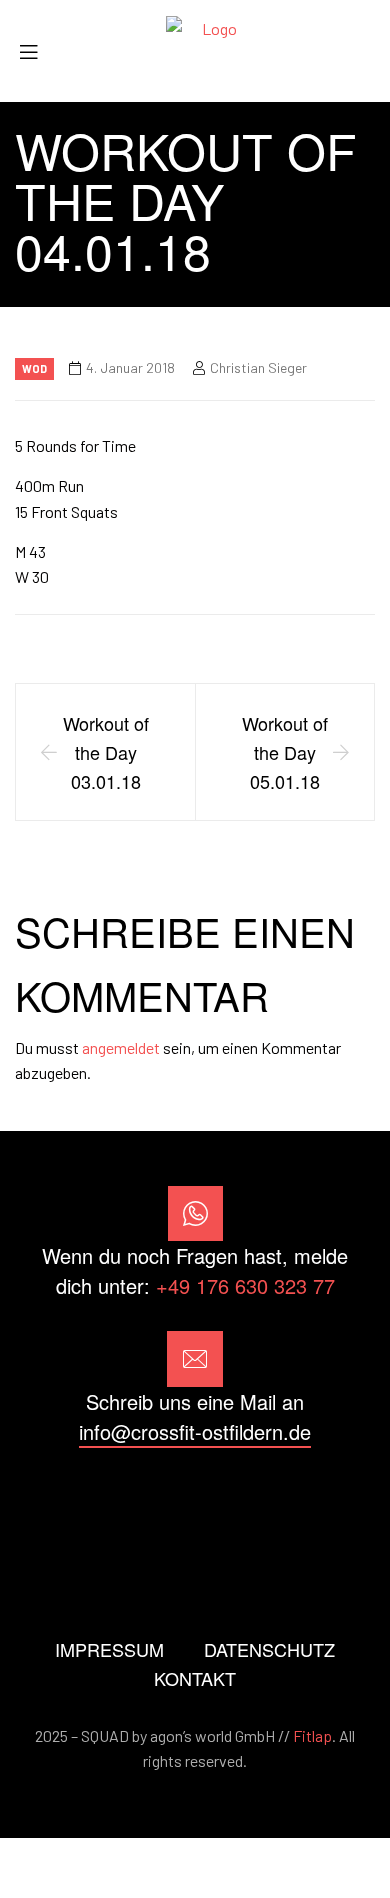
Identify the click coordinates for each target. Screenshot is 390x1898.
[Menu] (36, 51)
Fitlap (312, 1735)
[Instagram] (194, 1503)
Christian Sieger (258, 367)
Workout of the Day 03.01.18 (106, 752)
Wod (34, 368)
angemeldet (121, 1047)
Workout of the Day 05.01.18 (285, 752)
